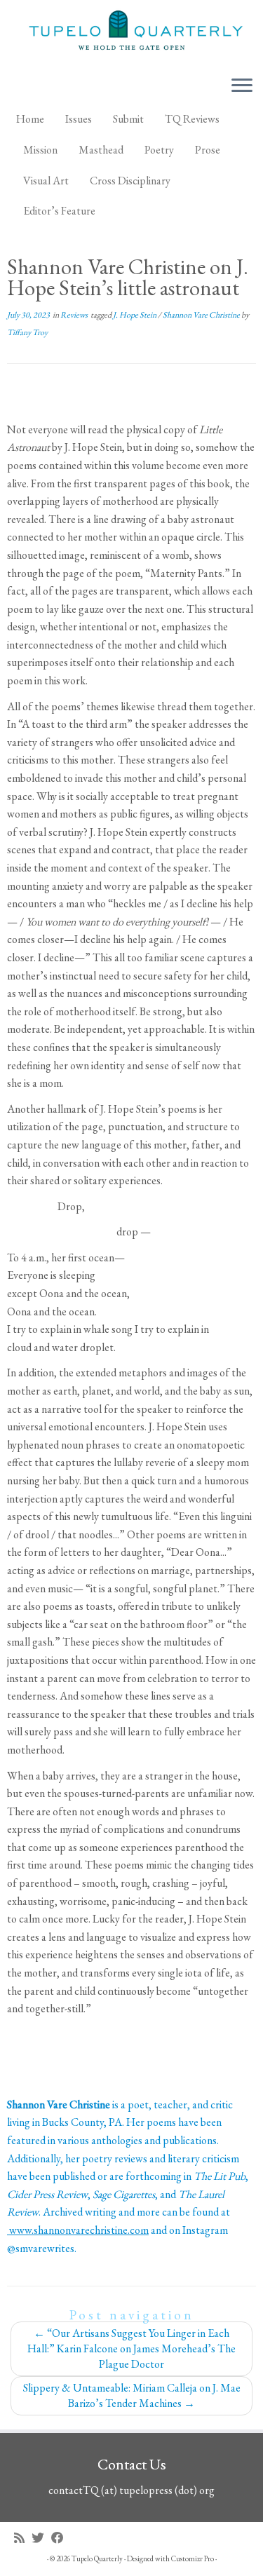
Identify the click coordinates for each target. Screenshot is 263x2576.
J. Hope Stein (135, 315)
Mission (40, 150)
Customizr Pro (193, 2558)
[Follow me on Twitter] (41, 2538)
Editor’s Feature (59, 211)
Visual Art (46, 181)
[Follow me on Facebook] (61, 2538)
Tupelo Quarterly (97, 2558)
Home (30, 119)
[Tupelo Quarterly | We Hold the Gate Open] (131, 32)
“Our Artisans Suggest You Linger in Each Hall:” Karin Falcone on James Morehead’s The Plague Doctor (131, 2348)
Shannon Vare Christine (202, 315)
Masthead (101, 150)
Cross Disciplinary (130, 181)
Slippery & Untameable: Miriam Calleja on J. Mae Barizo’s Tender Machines (132, 2395)
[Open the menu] (242, 86)
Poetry (159, 150)
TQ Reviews (192, 119)
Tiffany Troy (27, 332)
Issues (79, 119)
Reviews (75, 315)
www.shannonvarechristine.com (78, 2230)
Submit (128, 119)
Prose (208, 150)
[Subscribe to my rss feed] (23, 2538)
